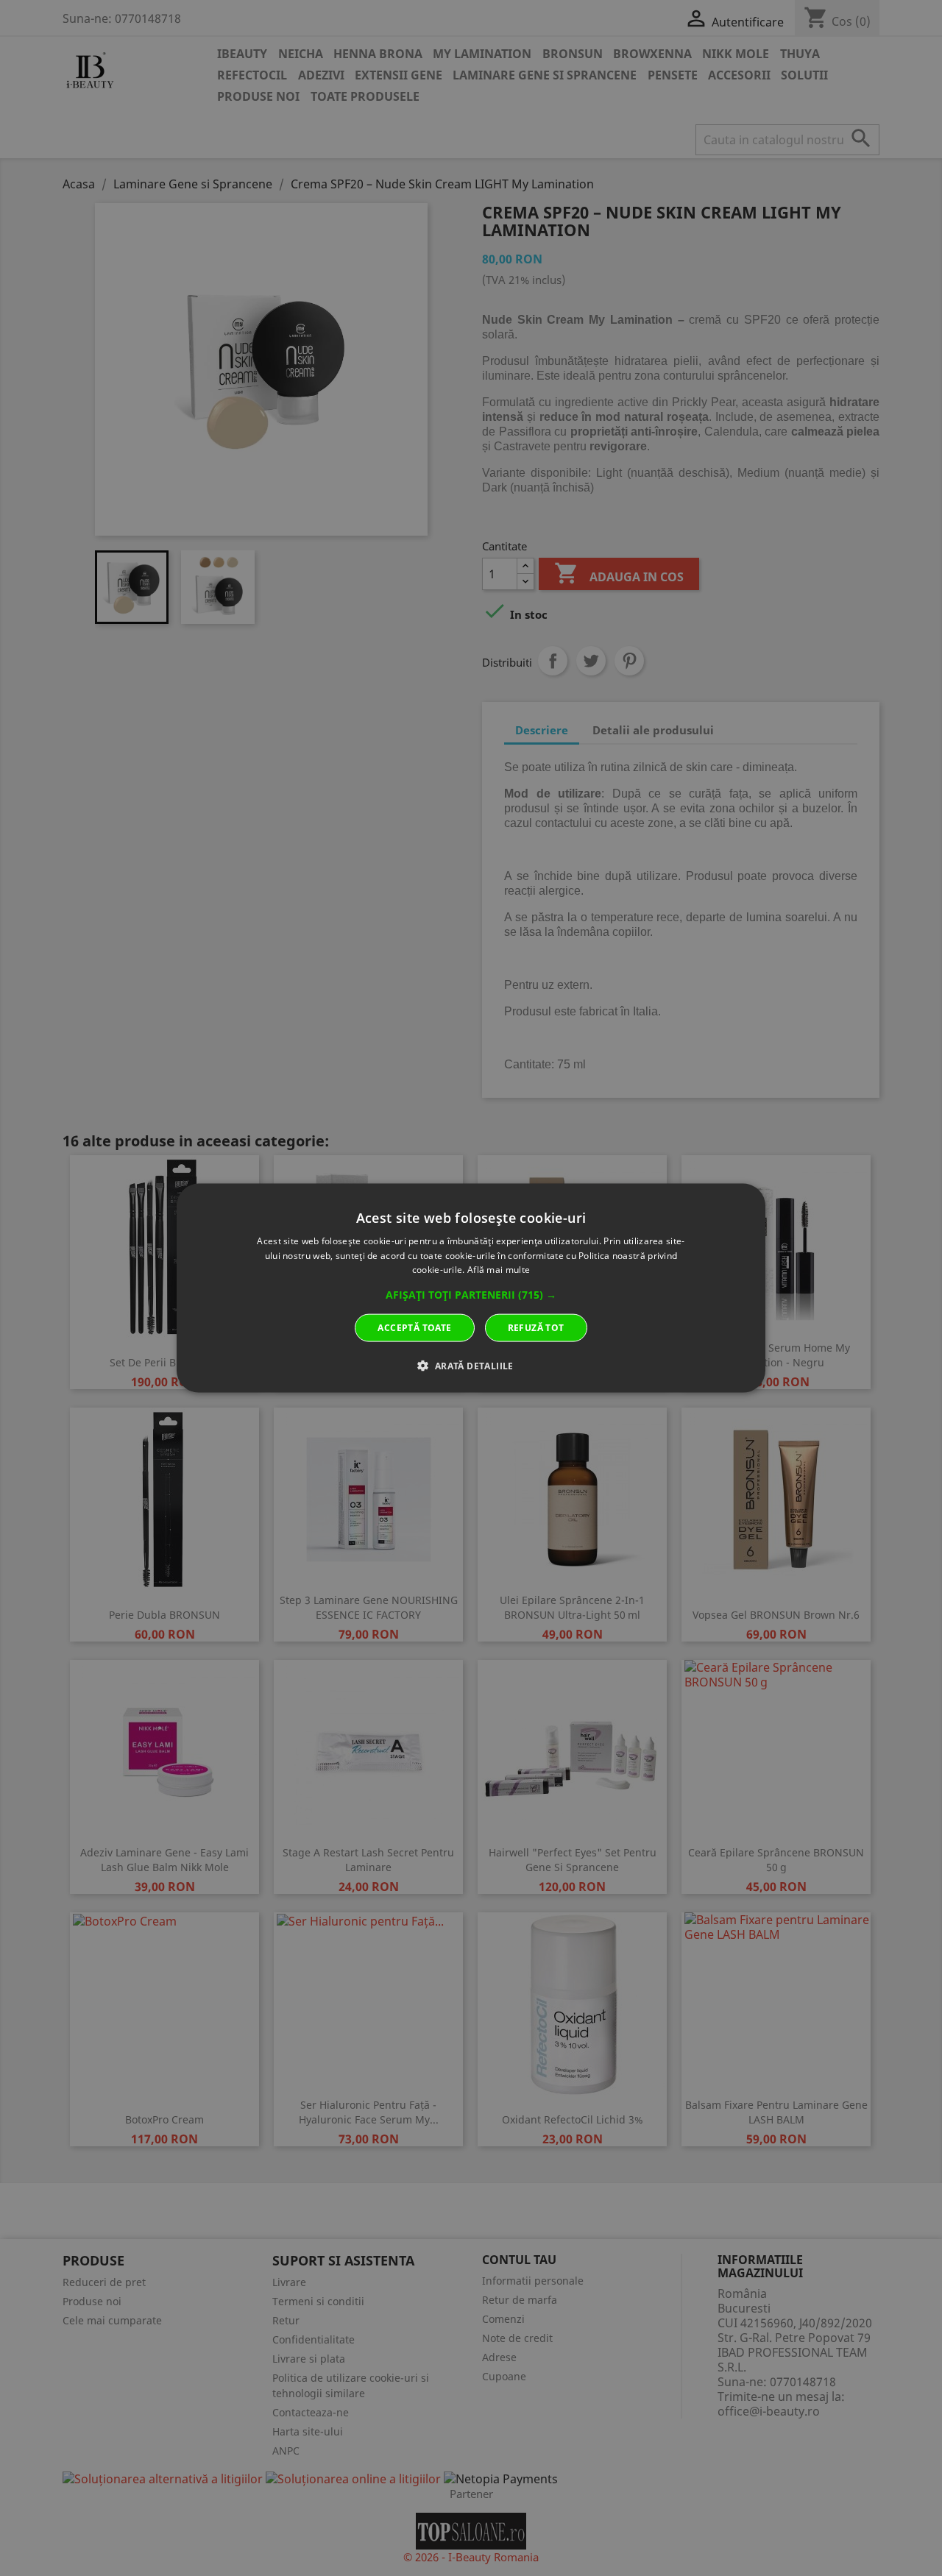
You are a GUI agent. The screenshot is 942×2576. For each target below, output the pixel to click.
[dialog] (471, 1288)
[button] (471, 1295)
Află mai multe (499, 1270)
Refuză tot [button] (536, 1328)
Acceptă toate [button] (414, 1328)
